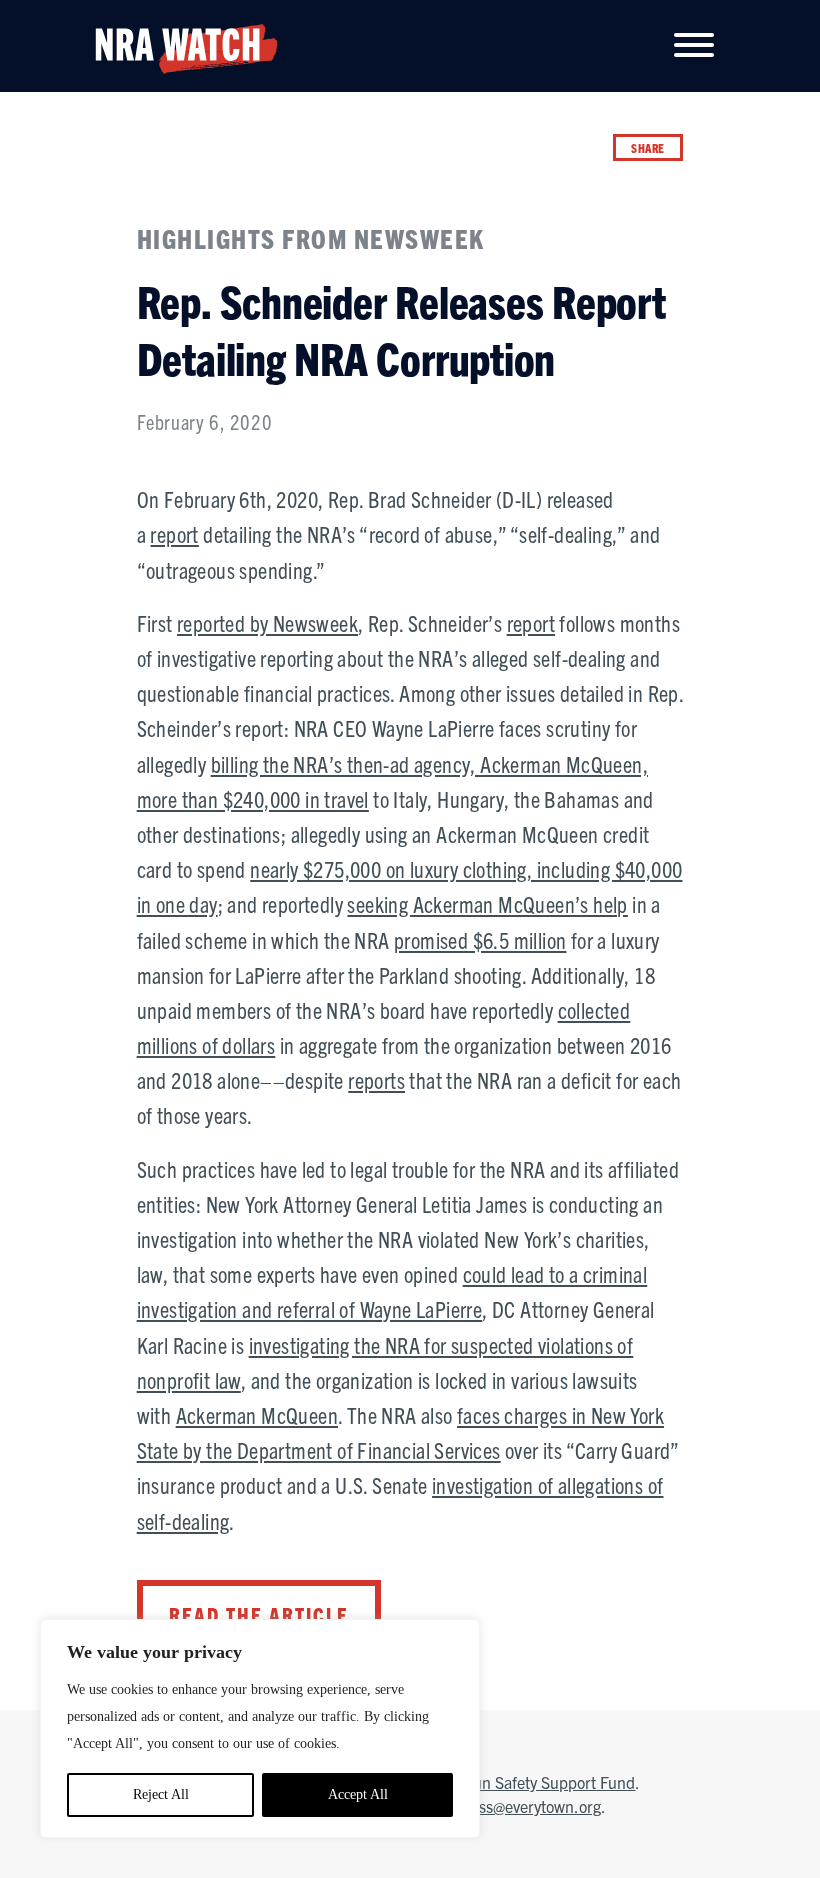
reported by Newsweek (267, 622)
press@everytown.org (528, 1806)
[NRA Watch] (179, 44)
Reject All (161, 1794)
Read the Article (259, 1614)
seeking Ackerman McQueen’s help (487, 903)
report (174, 533)
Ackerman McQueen (257, 1414)
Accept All (358, 1794)
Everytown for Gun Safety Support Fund (500, 1782)
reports (376, 1079)
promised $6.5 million (480, 939)
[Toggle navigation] (694, 46)
